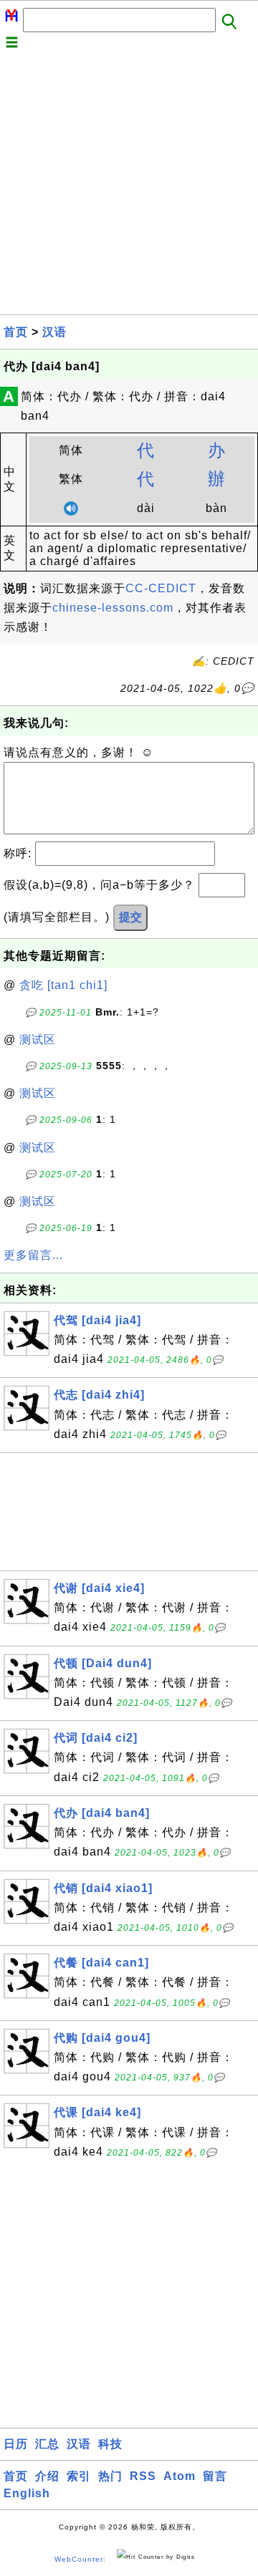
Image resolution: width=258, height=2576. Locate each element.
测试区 (38, 1039)
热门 (110, 2476)
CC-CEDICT (161, 588)
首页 (16, 332)
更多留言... (33, 1255)
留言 (215, 2476)
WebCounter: (80, 2559)
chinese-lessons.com (113, 608)
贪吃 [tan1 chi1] (63, 985)
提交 (130, 917)
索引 (79, 2476)
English (27, 2493)
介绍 (47, 2476)
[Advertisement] (129, 185)
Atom (180, 2476)
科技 (110, 2444)
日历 (16, 2444)
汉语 (54, 332)
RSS (143, 2476)
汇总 (47, 2444)
